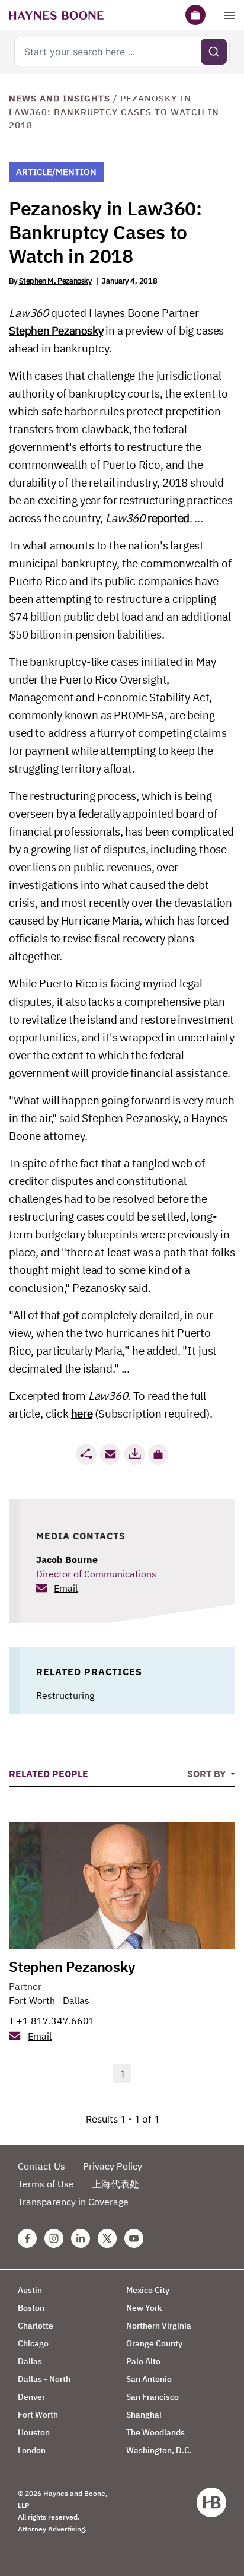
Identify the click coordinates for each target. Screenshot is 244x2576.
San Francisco (152, 2397)
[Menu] (230, 15)
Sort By (208, 1774)
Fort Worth (32, 2000)
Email (66, 1588)
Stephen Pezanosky (56, 331)
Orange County (154, 2343)
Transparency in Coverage (73, 2202)
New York (144, 2308)
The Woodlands (155, 2432)
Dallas (76, 2000)
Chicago (33, 2343)
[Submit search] (214, 52)
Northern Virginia (159, 2326)
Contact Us (41, 2166)
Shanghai (144, 2415)
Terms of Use (46, 2184)
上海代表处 (115, 2184)
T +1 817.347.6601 (52, 2021)
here (82, 1414)
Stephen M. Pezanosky (55, 281)
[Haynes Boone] (56, 15)
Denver (31, 2397)
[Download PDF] (134, 1454)
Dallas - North (44, 2379)
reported (168, 518)
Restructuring (65, 1695)
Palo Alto (143, 2361)
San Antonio (149, 2379)
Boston (31, 2308)
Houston (34, 2432)
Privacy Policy (113, 2166)
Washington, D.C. (159, 2450)
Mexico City (148, 2290)
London (32, 2450)
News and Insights (60, 98)
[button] (158, 1454)
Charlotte (36, 2326)
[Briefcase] (195, 15)
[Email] (110, 1454)
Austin (30, 2290)
